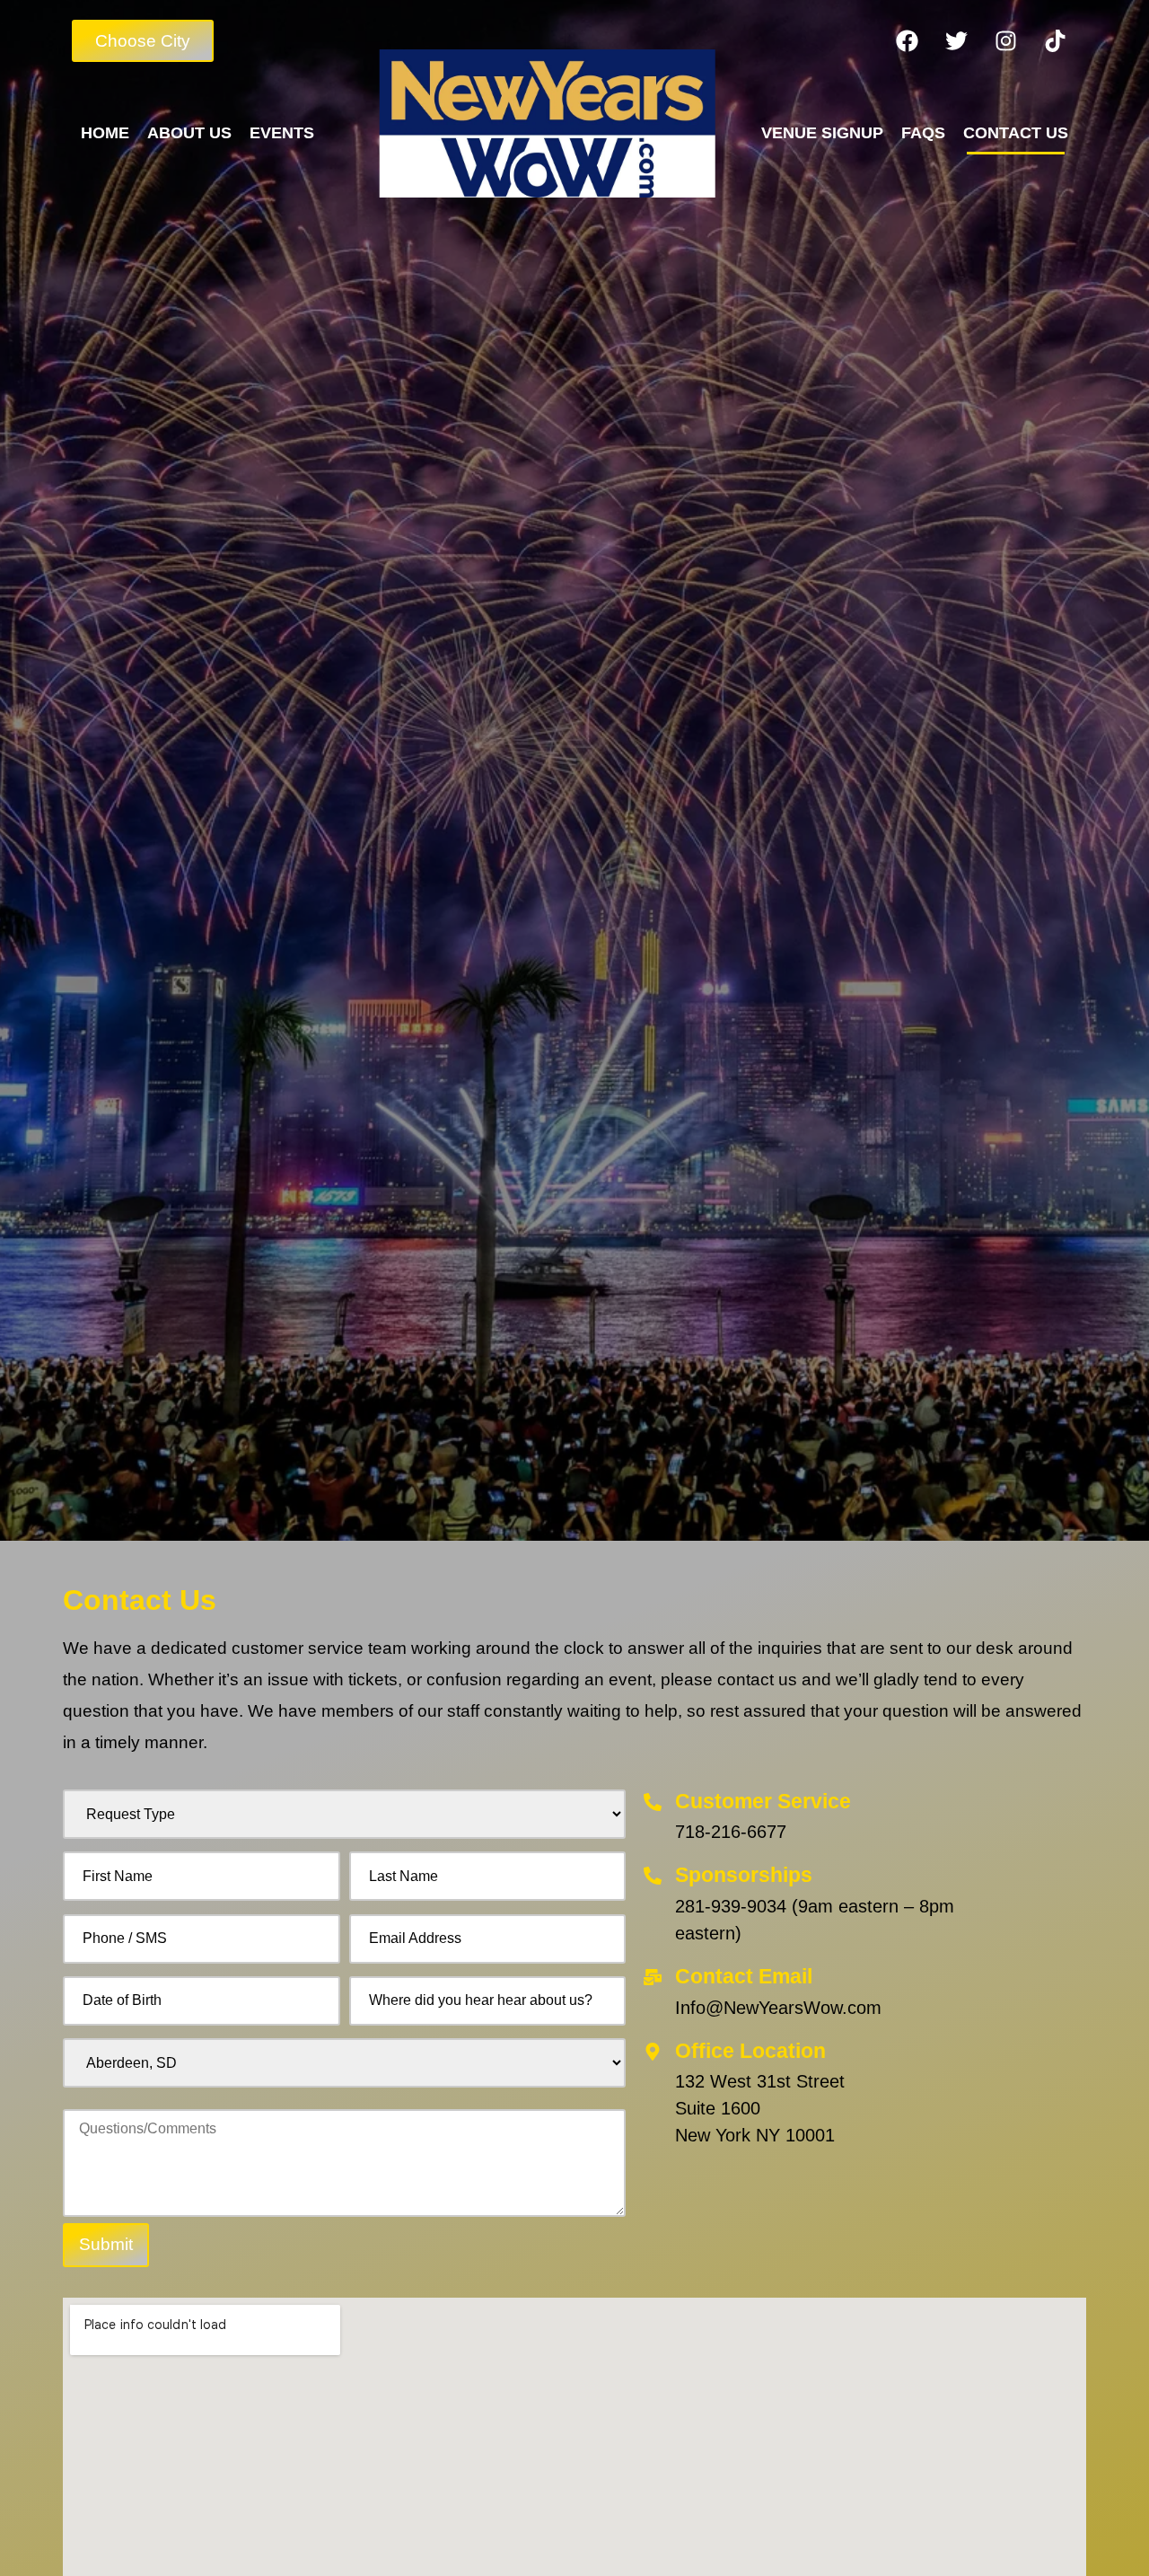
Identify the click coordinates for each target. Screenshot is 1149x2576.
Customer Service (763, 1801)
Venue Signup (822, 133)
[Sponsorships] (653, 1876)
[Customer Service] (653, 1802)
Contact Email (744, 1976)
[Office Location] (653, 2052)
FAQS (923, 133)
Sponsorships (744, 1875)
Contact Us (1016, 133)
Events (282, 133)
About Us (189, 133)
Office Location (750, 2051)
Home (105, 133)
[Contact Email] (653, 1977)
